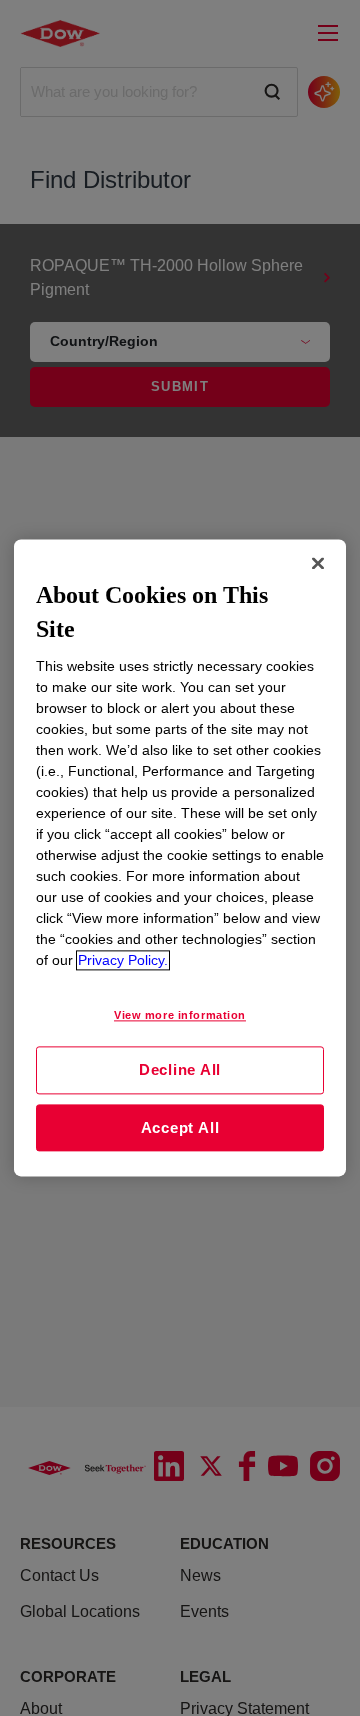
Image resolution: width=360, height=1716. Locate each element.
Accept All (180, 1127)
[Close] (318, 563)
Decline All (180, 1069)
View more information (180, 1016)
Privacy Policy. (123, 961)
